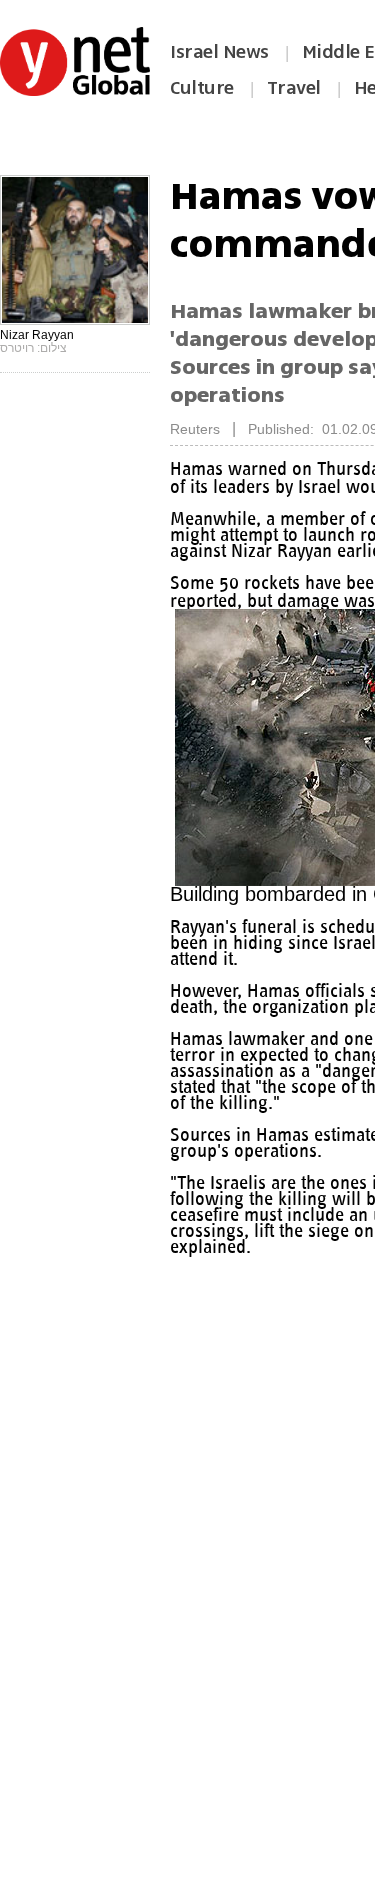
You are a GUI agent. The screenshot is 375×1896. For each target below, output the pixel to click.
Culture (202, 88)
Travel (294, 88)
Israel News (219, 52)
